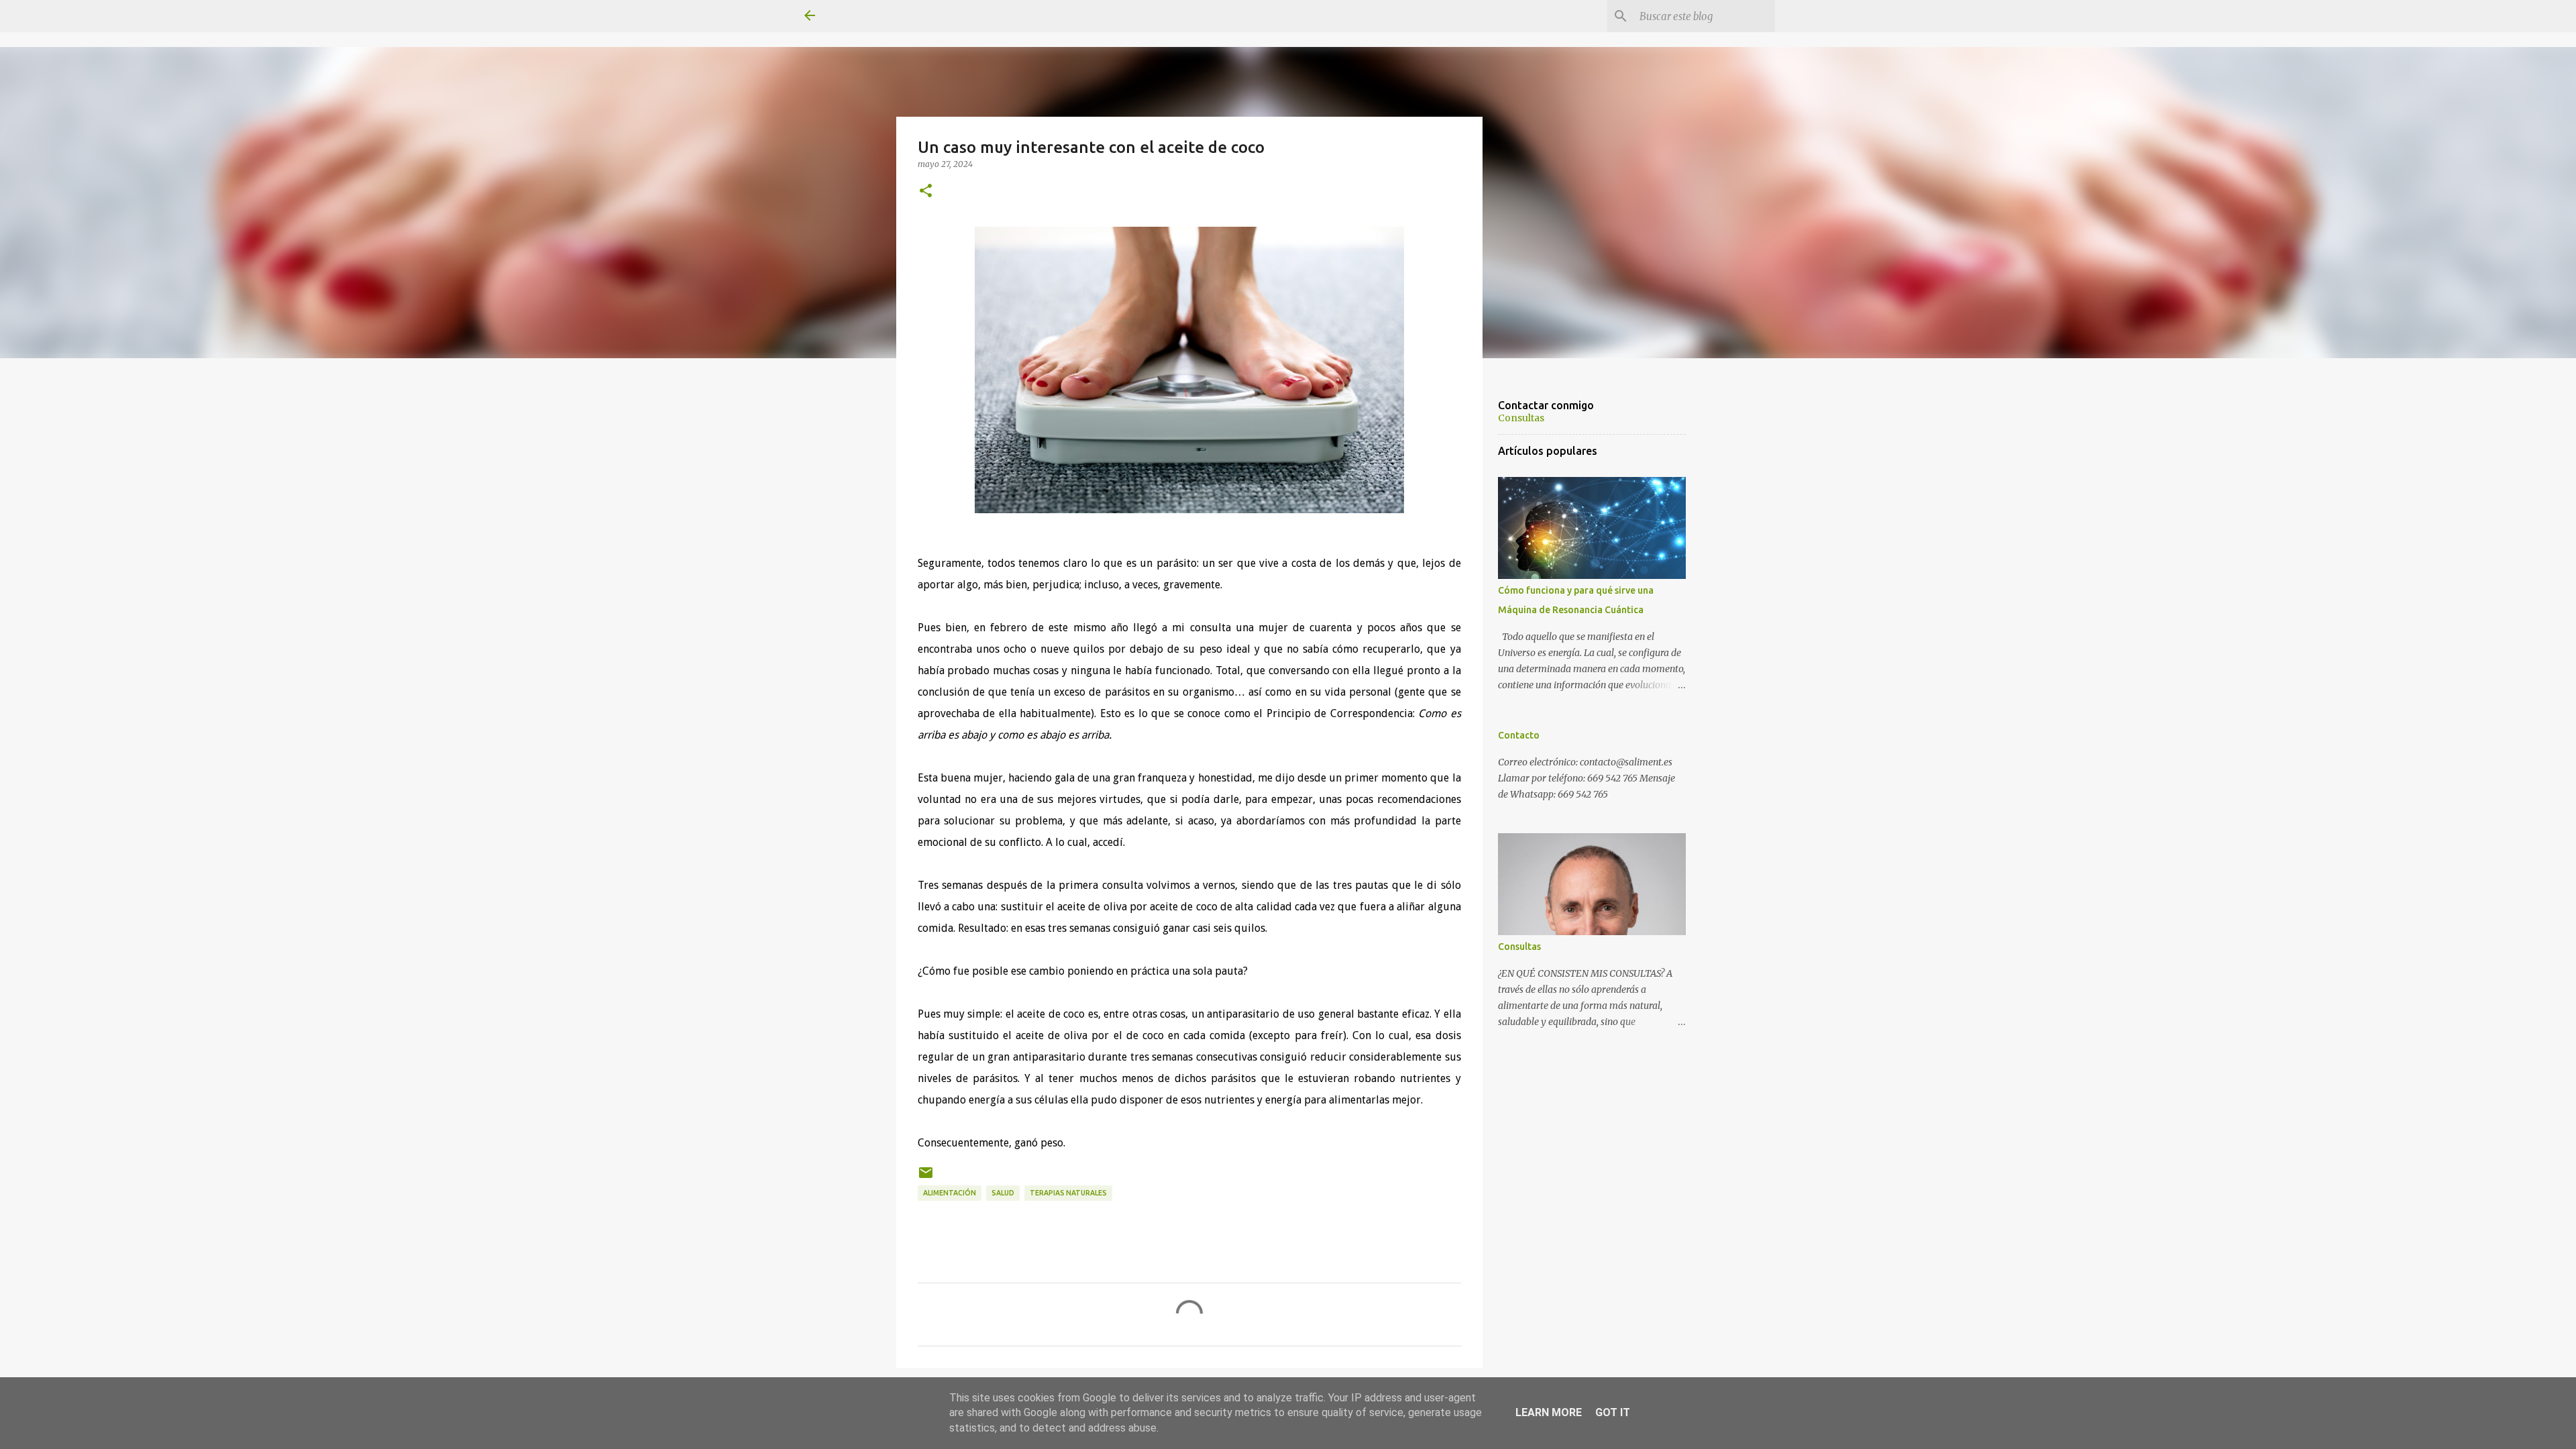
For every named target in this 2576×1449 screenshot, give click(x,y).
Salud (1003, 1193)
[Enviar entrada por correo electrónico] (926, 1178)
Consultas (1521, 418)
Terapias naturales (1068, 1193)
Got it (1613, 1412)
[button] (926, 191)
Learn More (1549, 1412)
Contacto (1519, 735)
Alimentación (950, 1193)
